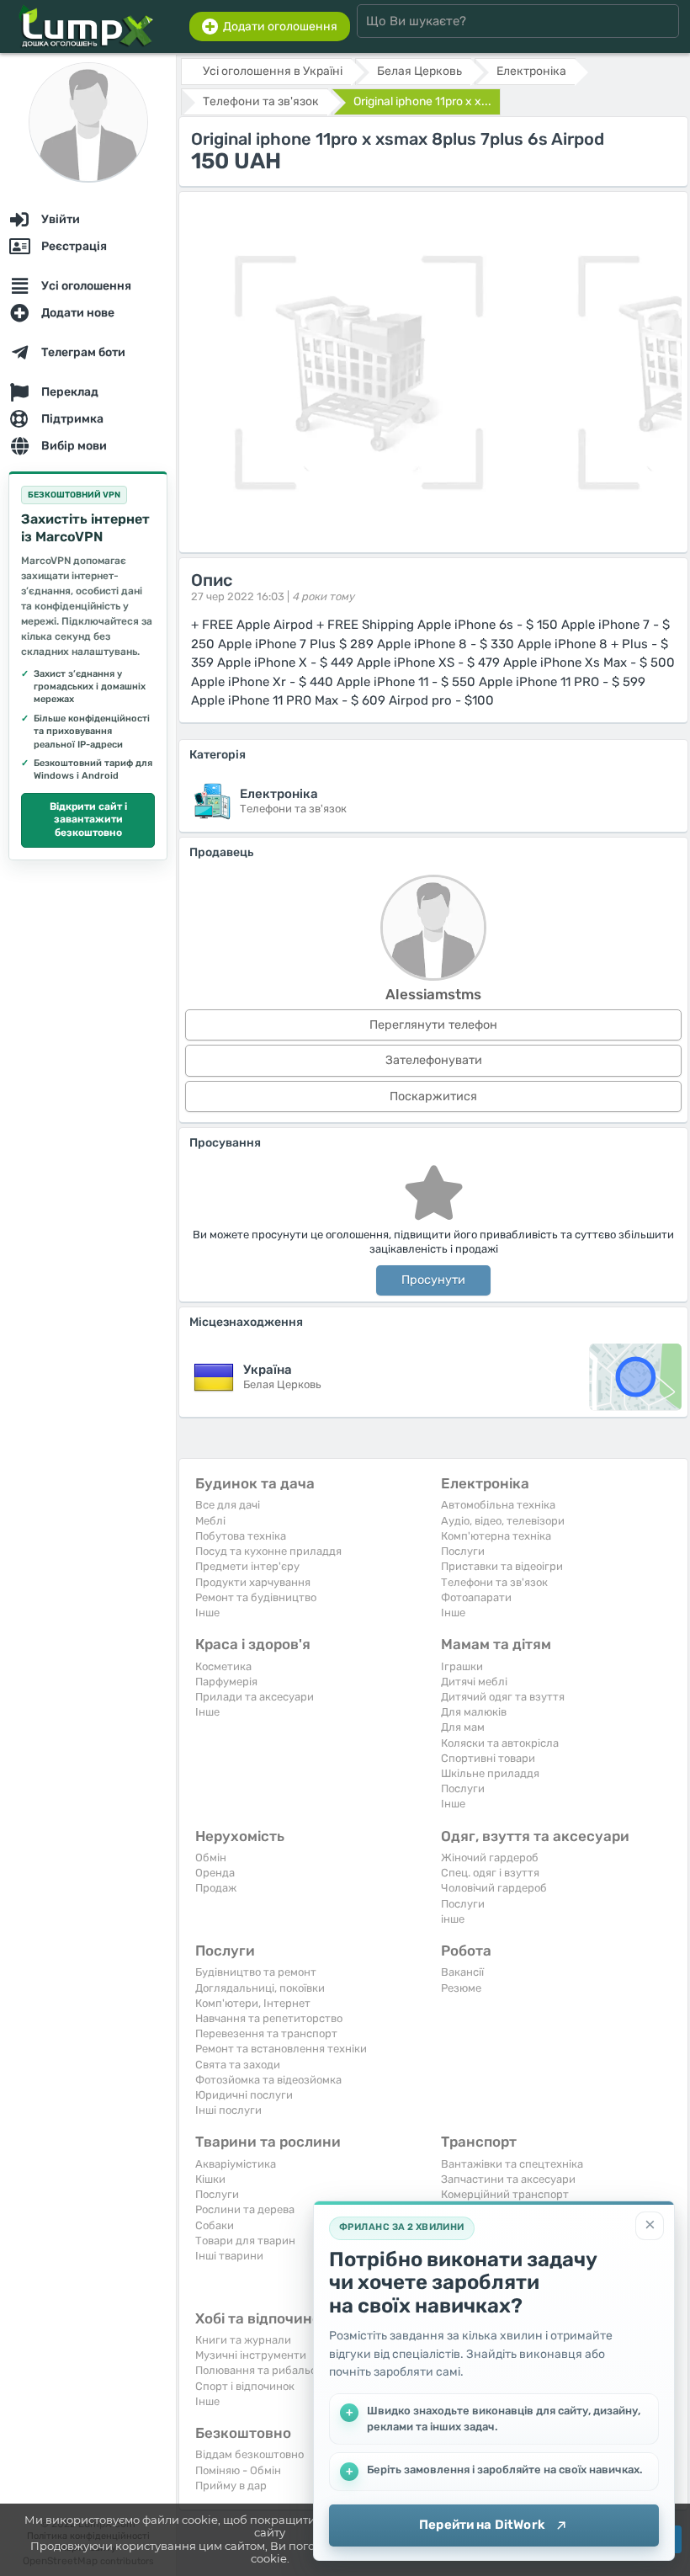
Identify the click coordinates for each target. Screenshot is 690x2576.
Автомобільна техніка (498, 1505)
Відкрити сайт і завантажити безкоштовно (88, 820)
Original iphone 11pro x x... (422, 101)
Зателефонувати (434, 1060)
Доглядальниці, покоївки (260, 1988)
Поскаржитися (433, 1096)
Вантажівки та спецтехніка (512, 2164)
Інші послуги (228, 2110)
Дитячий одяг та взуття (503, 1697)
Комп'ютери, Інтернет (253, 2003)
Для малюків (474, 1712)
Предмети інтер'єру (247, 1566)
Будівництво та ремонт (256, 1972)
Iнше (207, 1613)
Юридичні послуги (244, 2095)
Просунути (433, 1280)
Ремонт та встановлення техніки (281, 2049)
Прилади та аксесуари (255, 1697)
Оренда (215, 1873)
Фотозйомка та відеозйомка (268, 2080)
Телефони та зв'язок (494, 1582)
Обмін (211, 1857)
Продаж (216, 1888)
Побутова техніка (241, 1536)
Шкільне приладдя (490, 1773)
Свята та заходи (238, 2065)
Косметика (223, 1666)
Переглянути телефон (433, 1025)
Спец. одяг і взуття (490, 1873)
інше (453, 1919)
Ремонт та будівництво (256, 1597)
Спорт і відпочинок (245, 2386)
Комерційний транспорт (505, 2194)
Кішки (210, 2179)
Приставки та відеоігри (502, 1566)
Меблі (210, 1521)
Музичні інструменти (251, 2355)
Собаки (215, 2225)
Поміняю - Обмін (238, 2470)
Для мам (463, 1727)
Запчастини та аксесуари (508, 2179)
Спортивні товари (488, 1758)
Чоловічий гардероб (494, 1888)
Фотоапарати (476, 1597)
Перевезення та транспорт (266, 2033)
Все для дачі (228, 1505)
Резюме (461, 1988)
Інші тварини (229, 2256)
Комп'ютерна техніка (496, 1536)
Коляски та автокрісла (500, 1743)
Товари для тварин (245, 2241)
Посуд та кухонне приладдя (268, 1551)
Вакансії (462, 1972)
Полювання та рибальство (265, 2370)
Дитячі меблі (474, 1682)
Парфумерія (226, 1682)
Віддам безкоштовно (249, 2454)
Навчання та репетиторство (269, 2018)
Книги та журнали (243, 2340)
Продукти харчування (253, 1582)
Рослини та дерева (245, 2209)
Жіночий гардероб (490, 1857)
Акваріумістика (236, 2164)
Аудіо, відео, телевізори (503, 1521)
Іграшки (462, 1666)
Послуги (463, 1551)
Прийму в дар (231, 2486)
